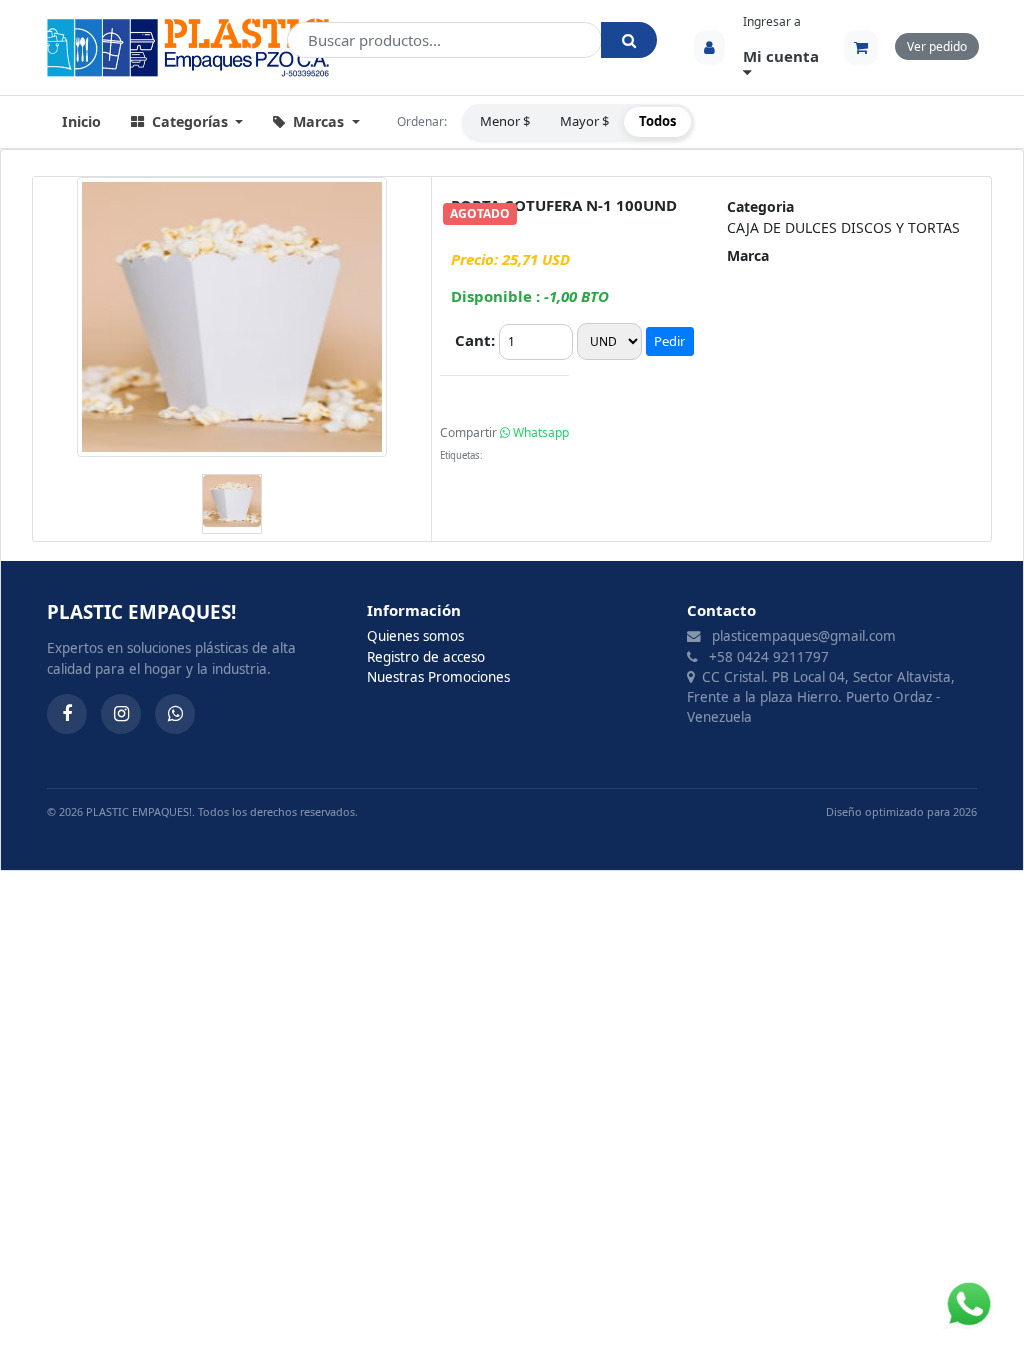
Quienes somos (415, 636)
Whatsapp (539, 432)
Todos (657, 121)
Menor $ (505, 121)
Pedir (669, 341)
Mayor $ (584, 121)
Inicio (81, 121)
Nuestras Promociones (438, 677)
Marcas (318, 121)
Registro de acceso (426, 657)
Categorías (190, 121)
